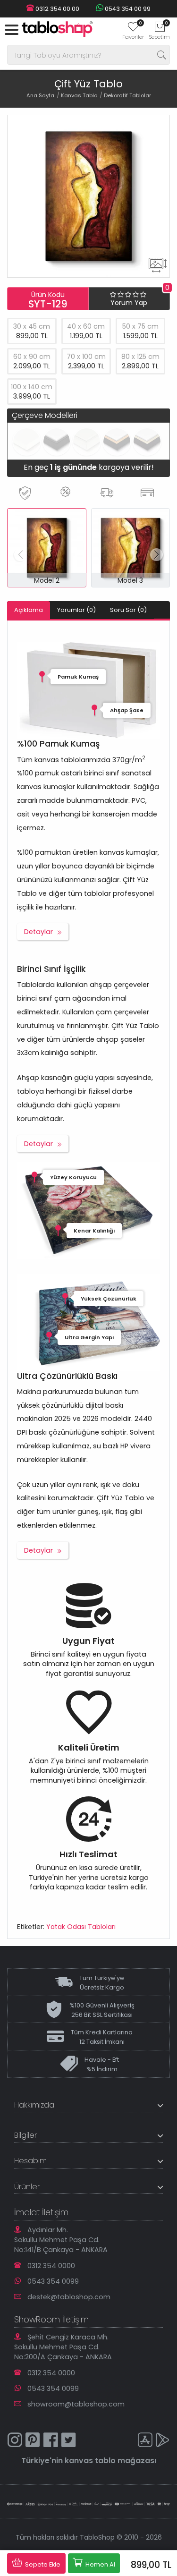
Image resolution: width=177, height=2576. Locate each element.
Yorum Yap (129, 303)
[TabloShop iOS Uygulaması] (145, 2441)
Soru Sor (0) (128, 610)
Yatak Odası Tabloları (81, 1927)
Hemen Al (100, 2564)
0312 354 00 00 (57, 9)
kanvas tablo (90, 2461)
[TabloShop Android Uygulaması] (163, 2441)
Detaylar (38, 932)
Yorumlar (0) (76, 610)
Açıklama (29, 610)
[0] (133, 30)
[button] (156, 555)
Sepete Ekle (42, 2564)
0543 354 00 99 (127, 9)
